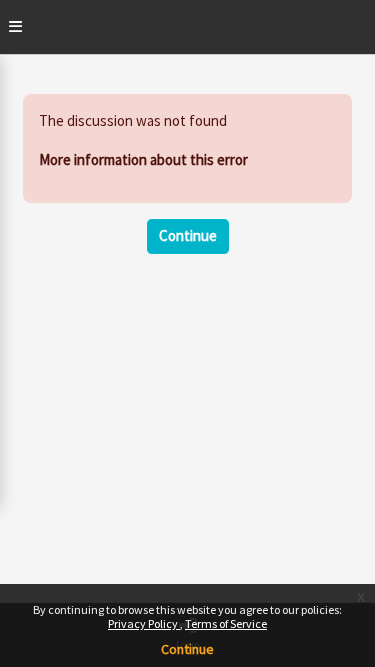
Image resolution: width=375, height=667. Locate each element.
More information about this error (143, 159)
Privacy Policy (144, 623)
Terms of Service (226, 623)
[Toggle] (15, 27)
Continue (187, 649)
